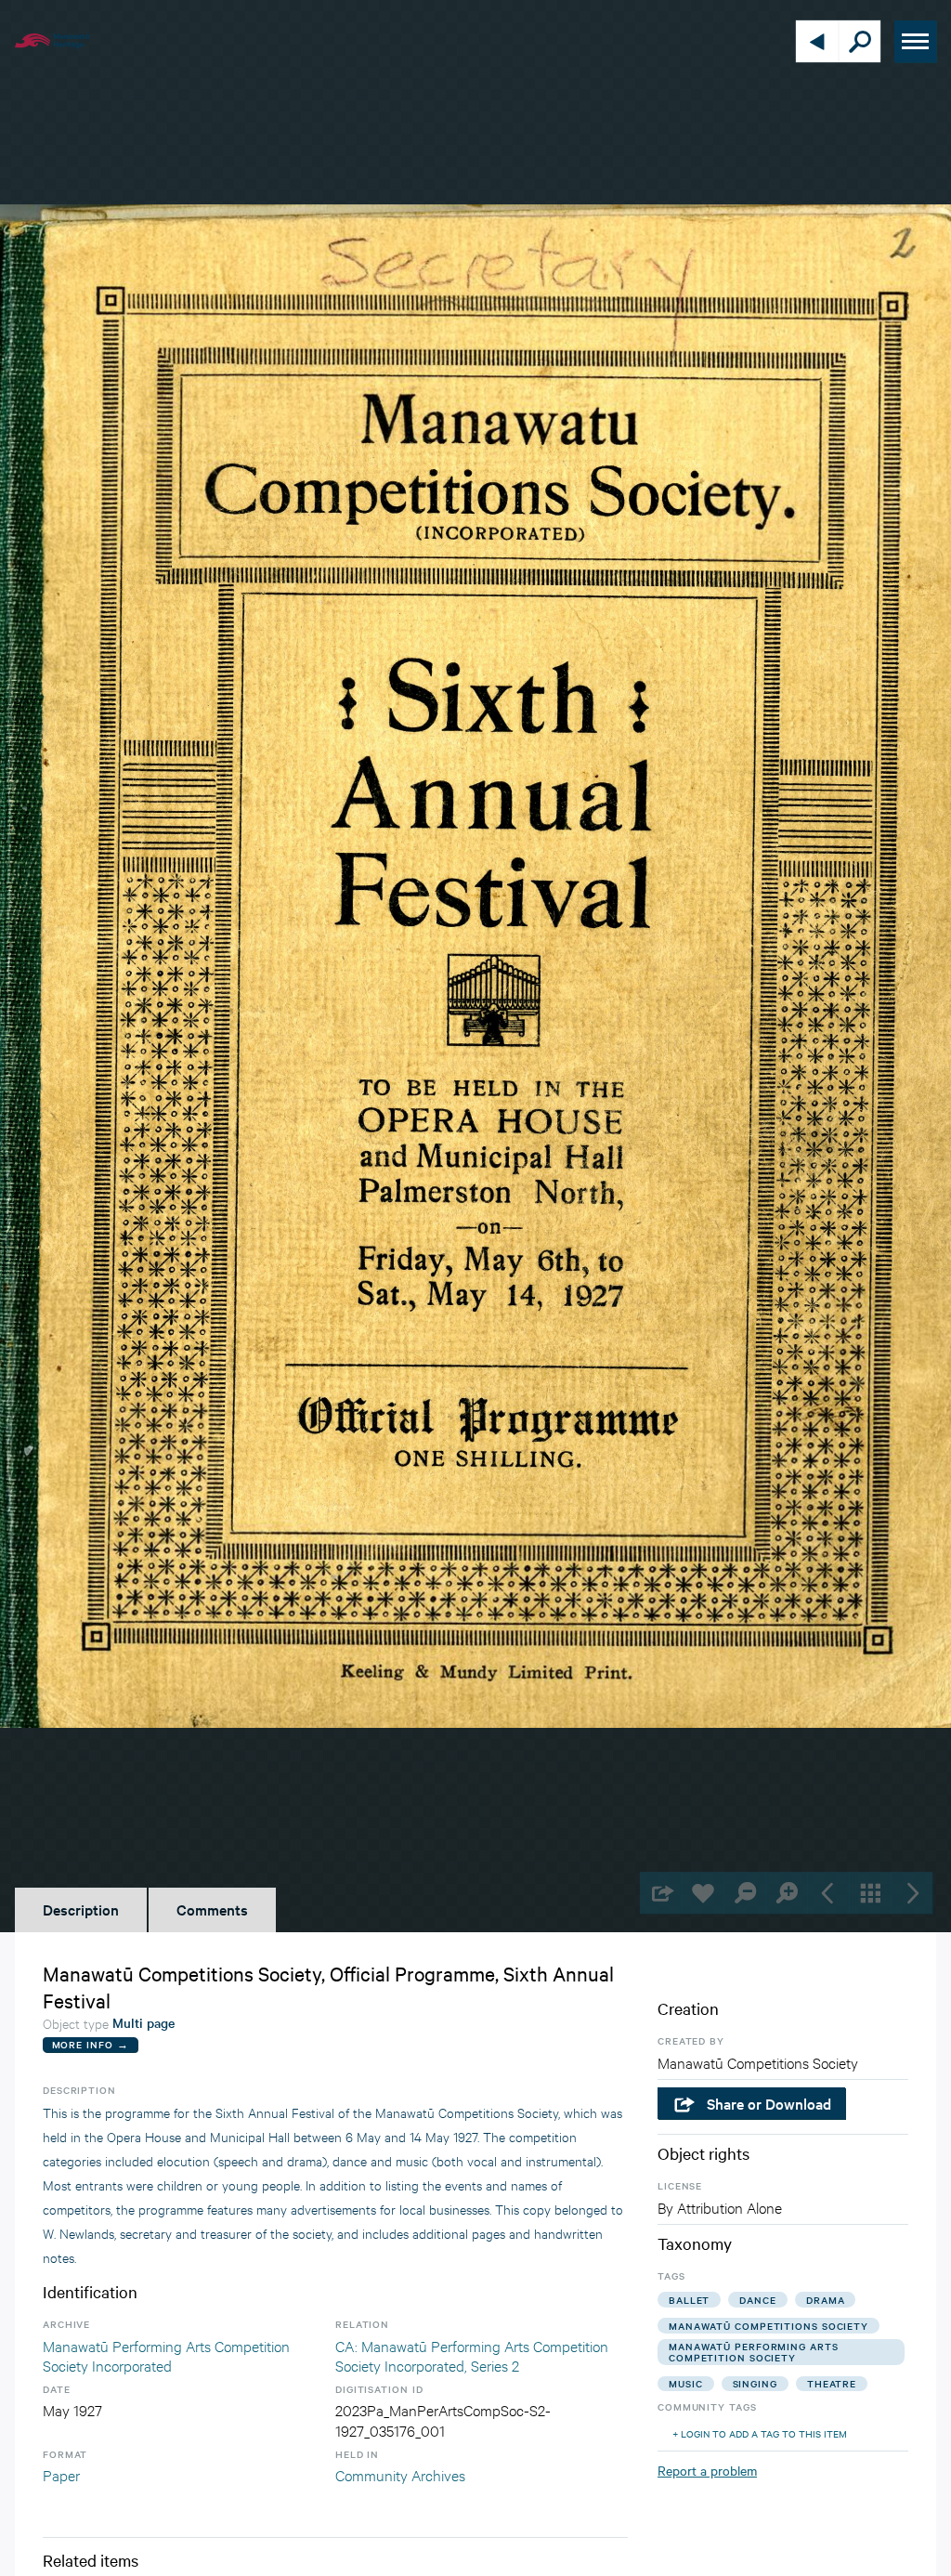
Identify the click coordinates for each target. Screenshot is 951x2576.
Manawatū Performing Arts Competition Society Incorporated (166, 2355)
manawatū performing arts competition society (754, 2352)
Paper (61, 2474)
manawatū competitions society (769, 2326)
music (686, 2383)
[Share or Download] (661, 1893)
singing (755, 2383)
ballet (689, 2300)
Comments (212, 1909)
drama (826, 2300)
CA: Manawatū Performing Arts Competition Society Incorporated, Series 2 (472, 2355)
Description (81, 1909)
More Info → (91, 2044)
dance (758, 2300)
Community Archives (400, 2474)
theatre (832, 2383)
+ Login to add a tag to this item (760, 2433)
